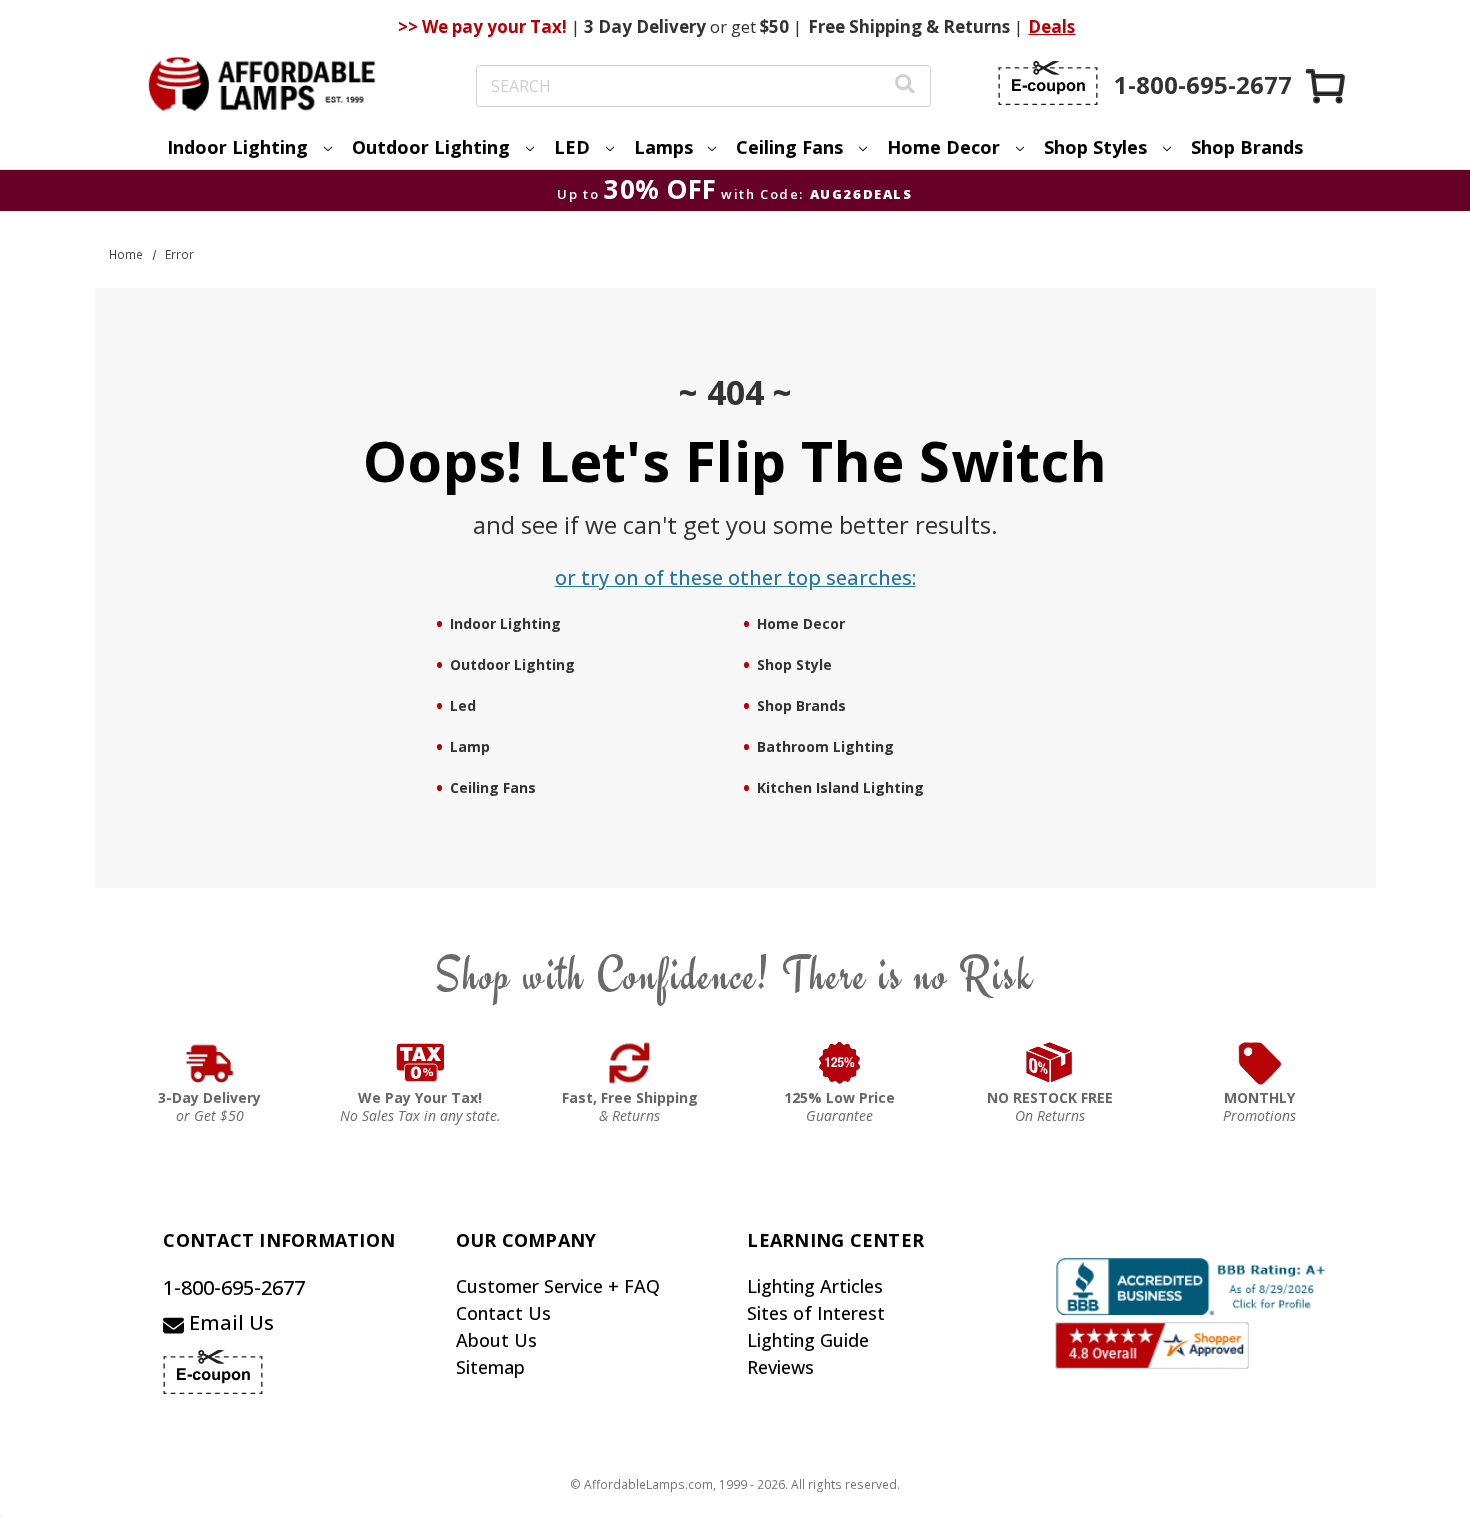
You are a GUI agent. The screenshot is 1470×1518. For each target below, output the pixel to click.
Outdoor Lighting (512, 664)
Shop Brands (1247, 147)
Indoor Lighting (505, 623)
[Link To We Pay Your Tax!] (420, 1063)
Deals (1051, 26)
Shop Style (794, 664)
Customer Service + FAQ (558, 1286)
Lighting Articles (815, 1286)
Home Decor (801, 623)
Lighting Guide (808, 1340)
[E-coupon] (1048, 83)
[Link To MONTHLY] (1260, 1063)
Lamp (470, 746)
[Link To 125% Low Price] (840, 1063)
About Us (496, 1340)
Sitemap (490, 1367)
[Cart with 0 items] (1327, 85)
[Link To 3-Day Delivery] (210, 1063)
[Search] (905, 86)
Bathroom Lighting (825, 746)
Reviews (780, 1367)
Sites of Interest (816, 1313)
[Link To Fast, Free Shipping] (630, 1063)
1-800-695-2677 (234, 1287)
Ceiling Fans (493, 787)
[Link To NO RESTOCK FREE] (1050, 1063)
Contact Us (503, 1313)
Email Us (229, 1322)
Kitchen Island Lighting (840, 787)
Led (463, 705)
